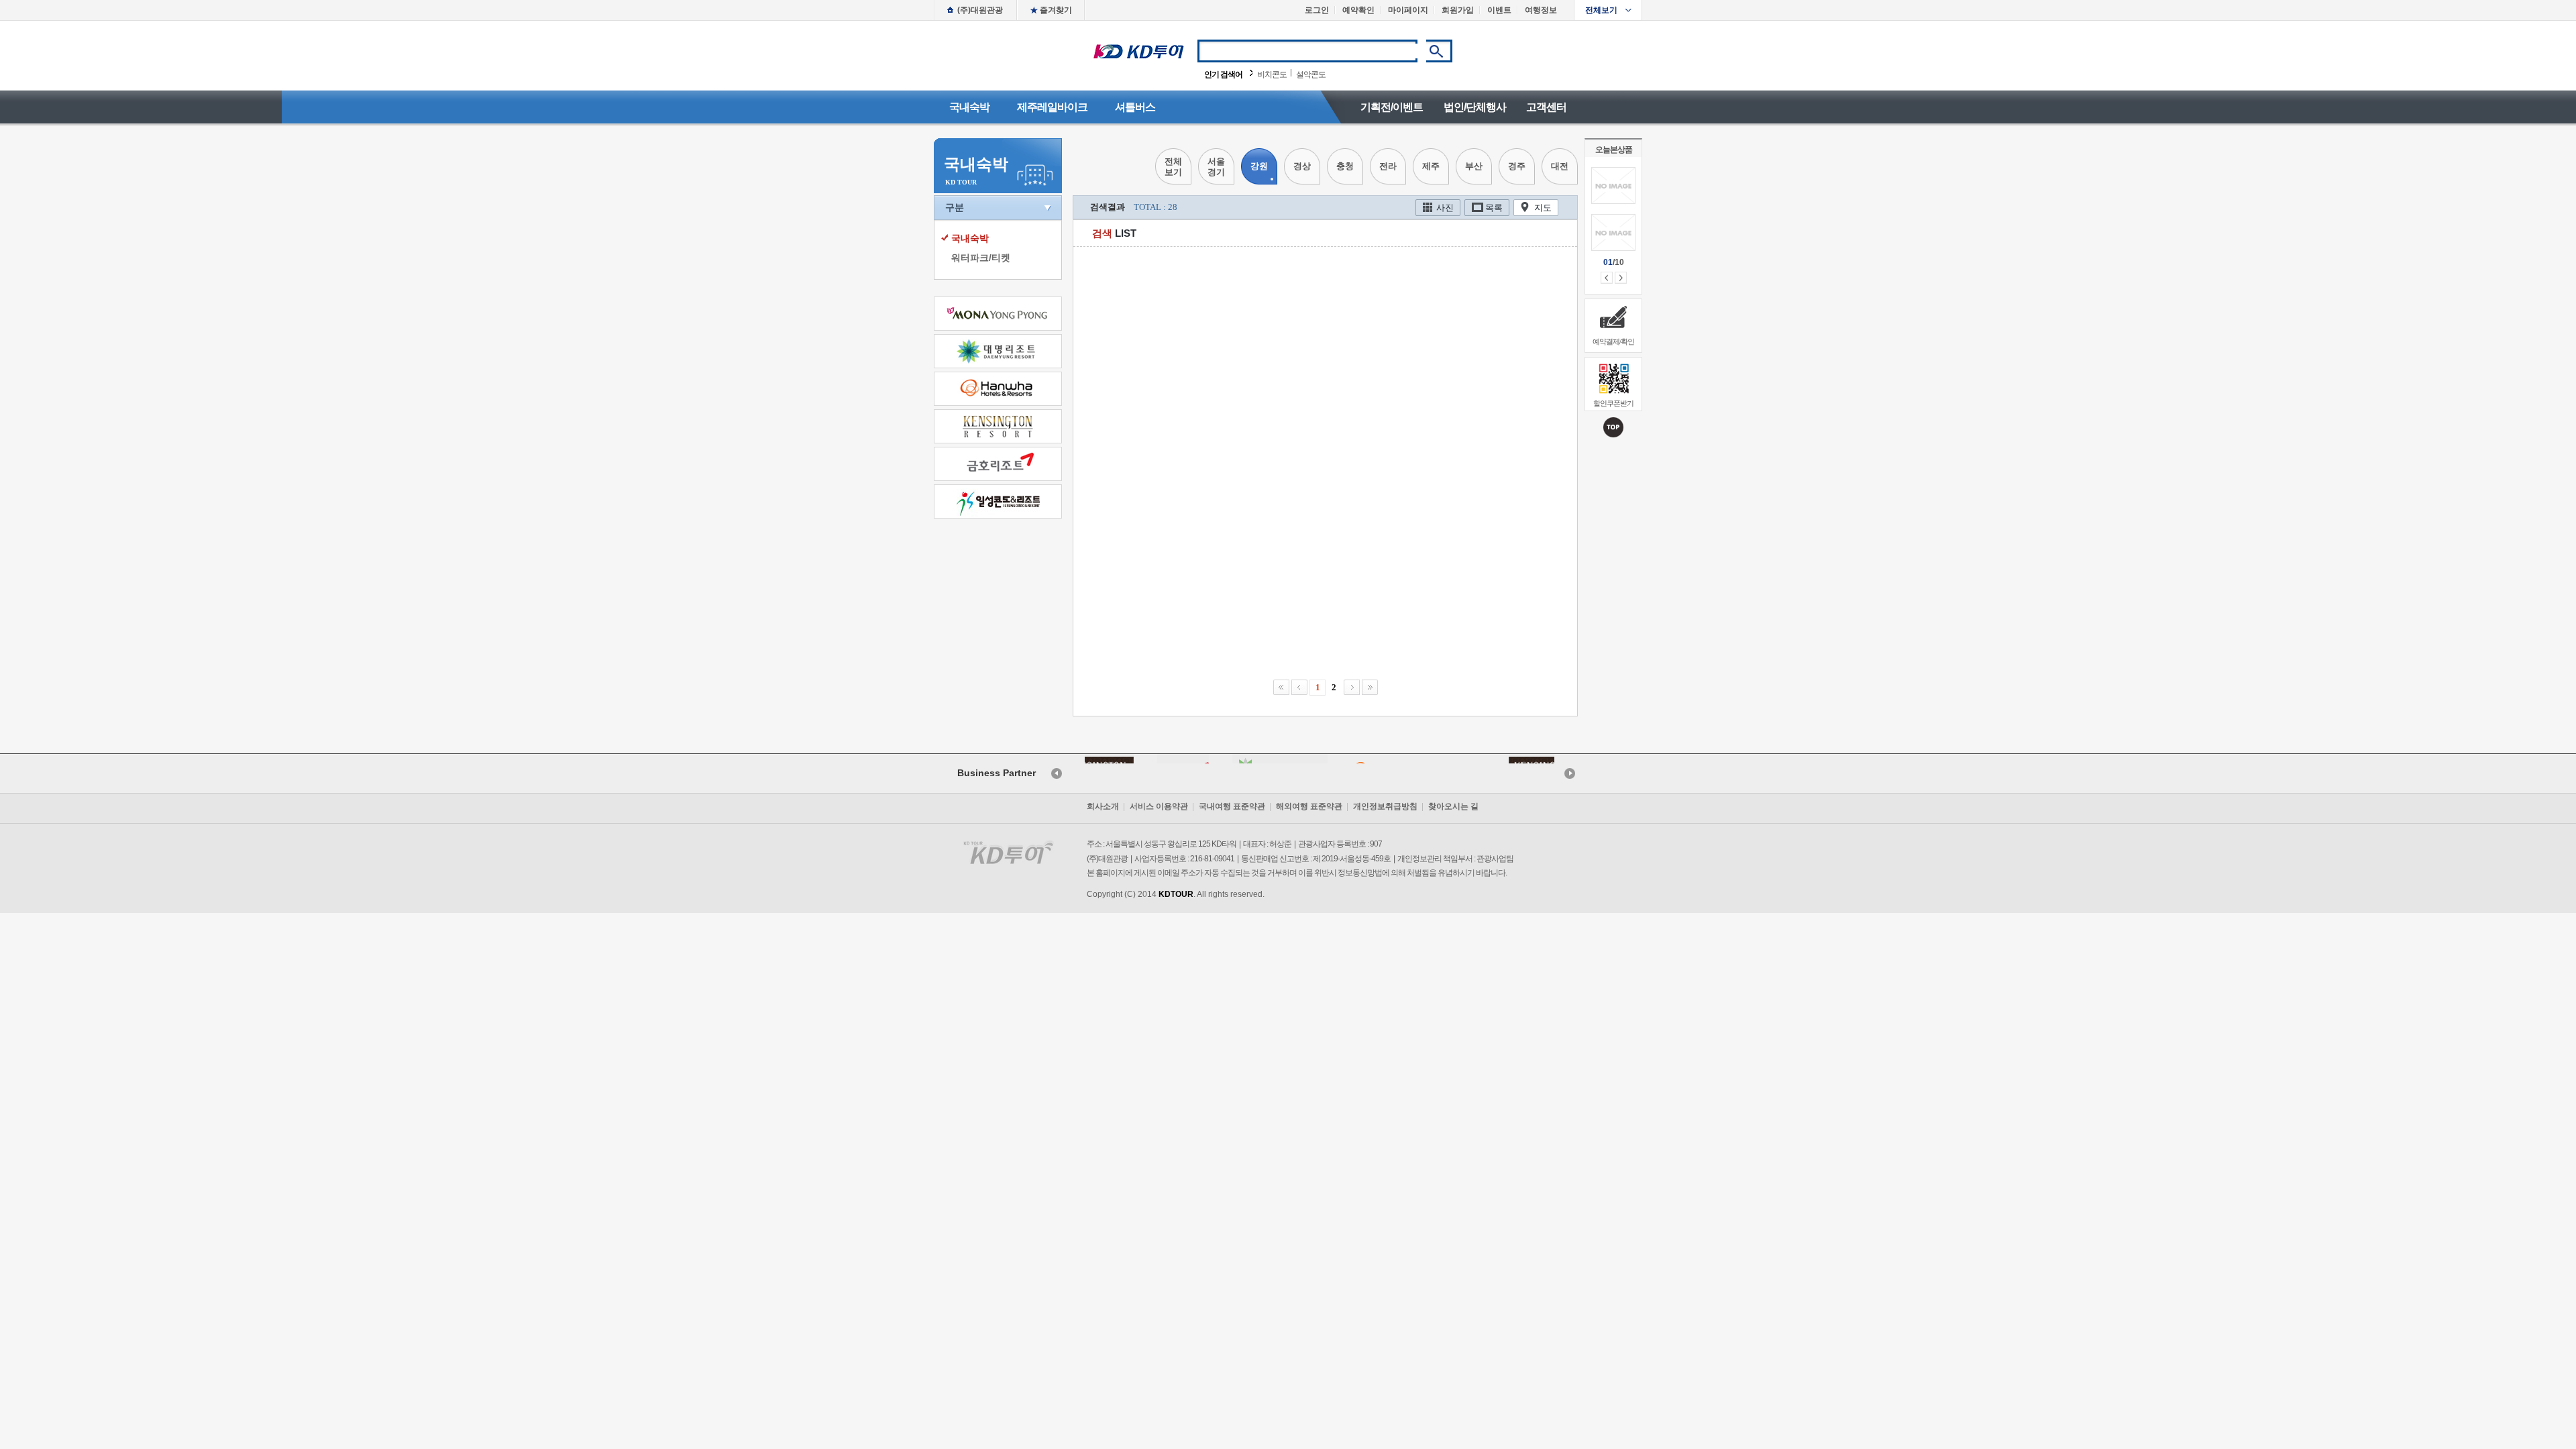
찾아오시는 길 (1453, 806)
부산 (1474, 166)
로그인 (1317, 10)
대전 (1560, 166)
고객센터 (1546, 107)
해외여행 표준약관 (1309, 806)
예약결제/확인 (1613, 341)
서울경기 (1216, 167)
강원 (1259, 166)
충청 (1345, 166)
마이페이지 (1408, 10)
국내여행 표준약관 (1232, 806)
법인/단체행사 (1475, 107)
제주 (1431, 166)
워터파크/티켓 (981, 258)
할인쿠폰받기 (1613, 403)
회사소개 (1103, 806)
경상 (1302, 166)
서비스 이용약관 (1159, 806)
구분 (955, 207)
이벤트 (1499, 10)
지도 (1543, 208)
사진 (1445, 208)
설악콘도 (1311, 74)
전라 (1388, 166)
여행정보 (1541, 10)
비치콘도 (1272, 74)
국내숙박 (969, 107)
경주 (1517, 166)
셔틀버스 (1135, 107)
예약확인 (1358, 10)
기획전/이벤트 (1392, 107)
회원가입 (1458, 10)
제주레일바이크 (1052, 107)
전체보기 (1601, 10)
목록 (1494, 208)
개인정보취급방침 (1385, 806)
